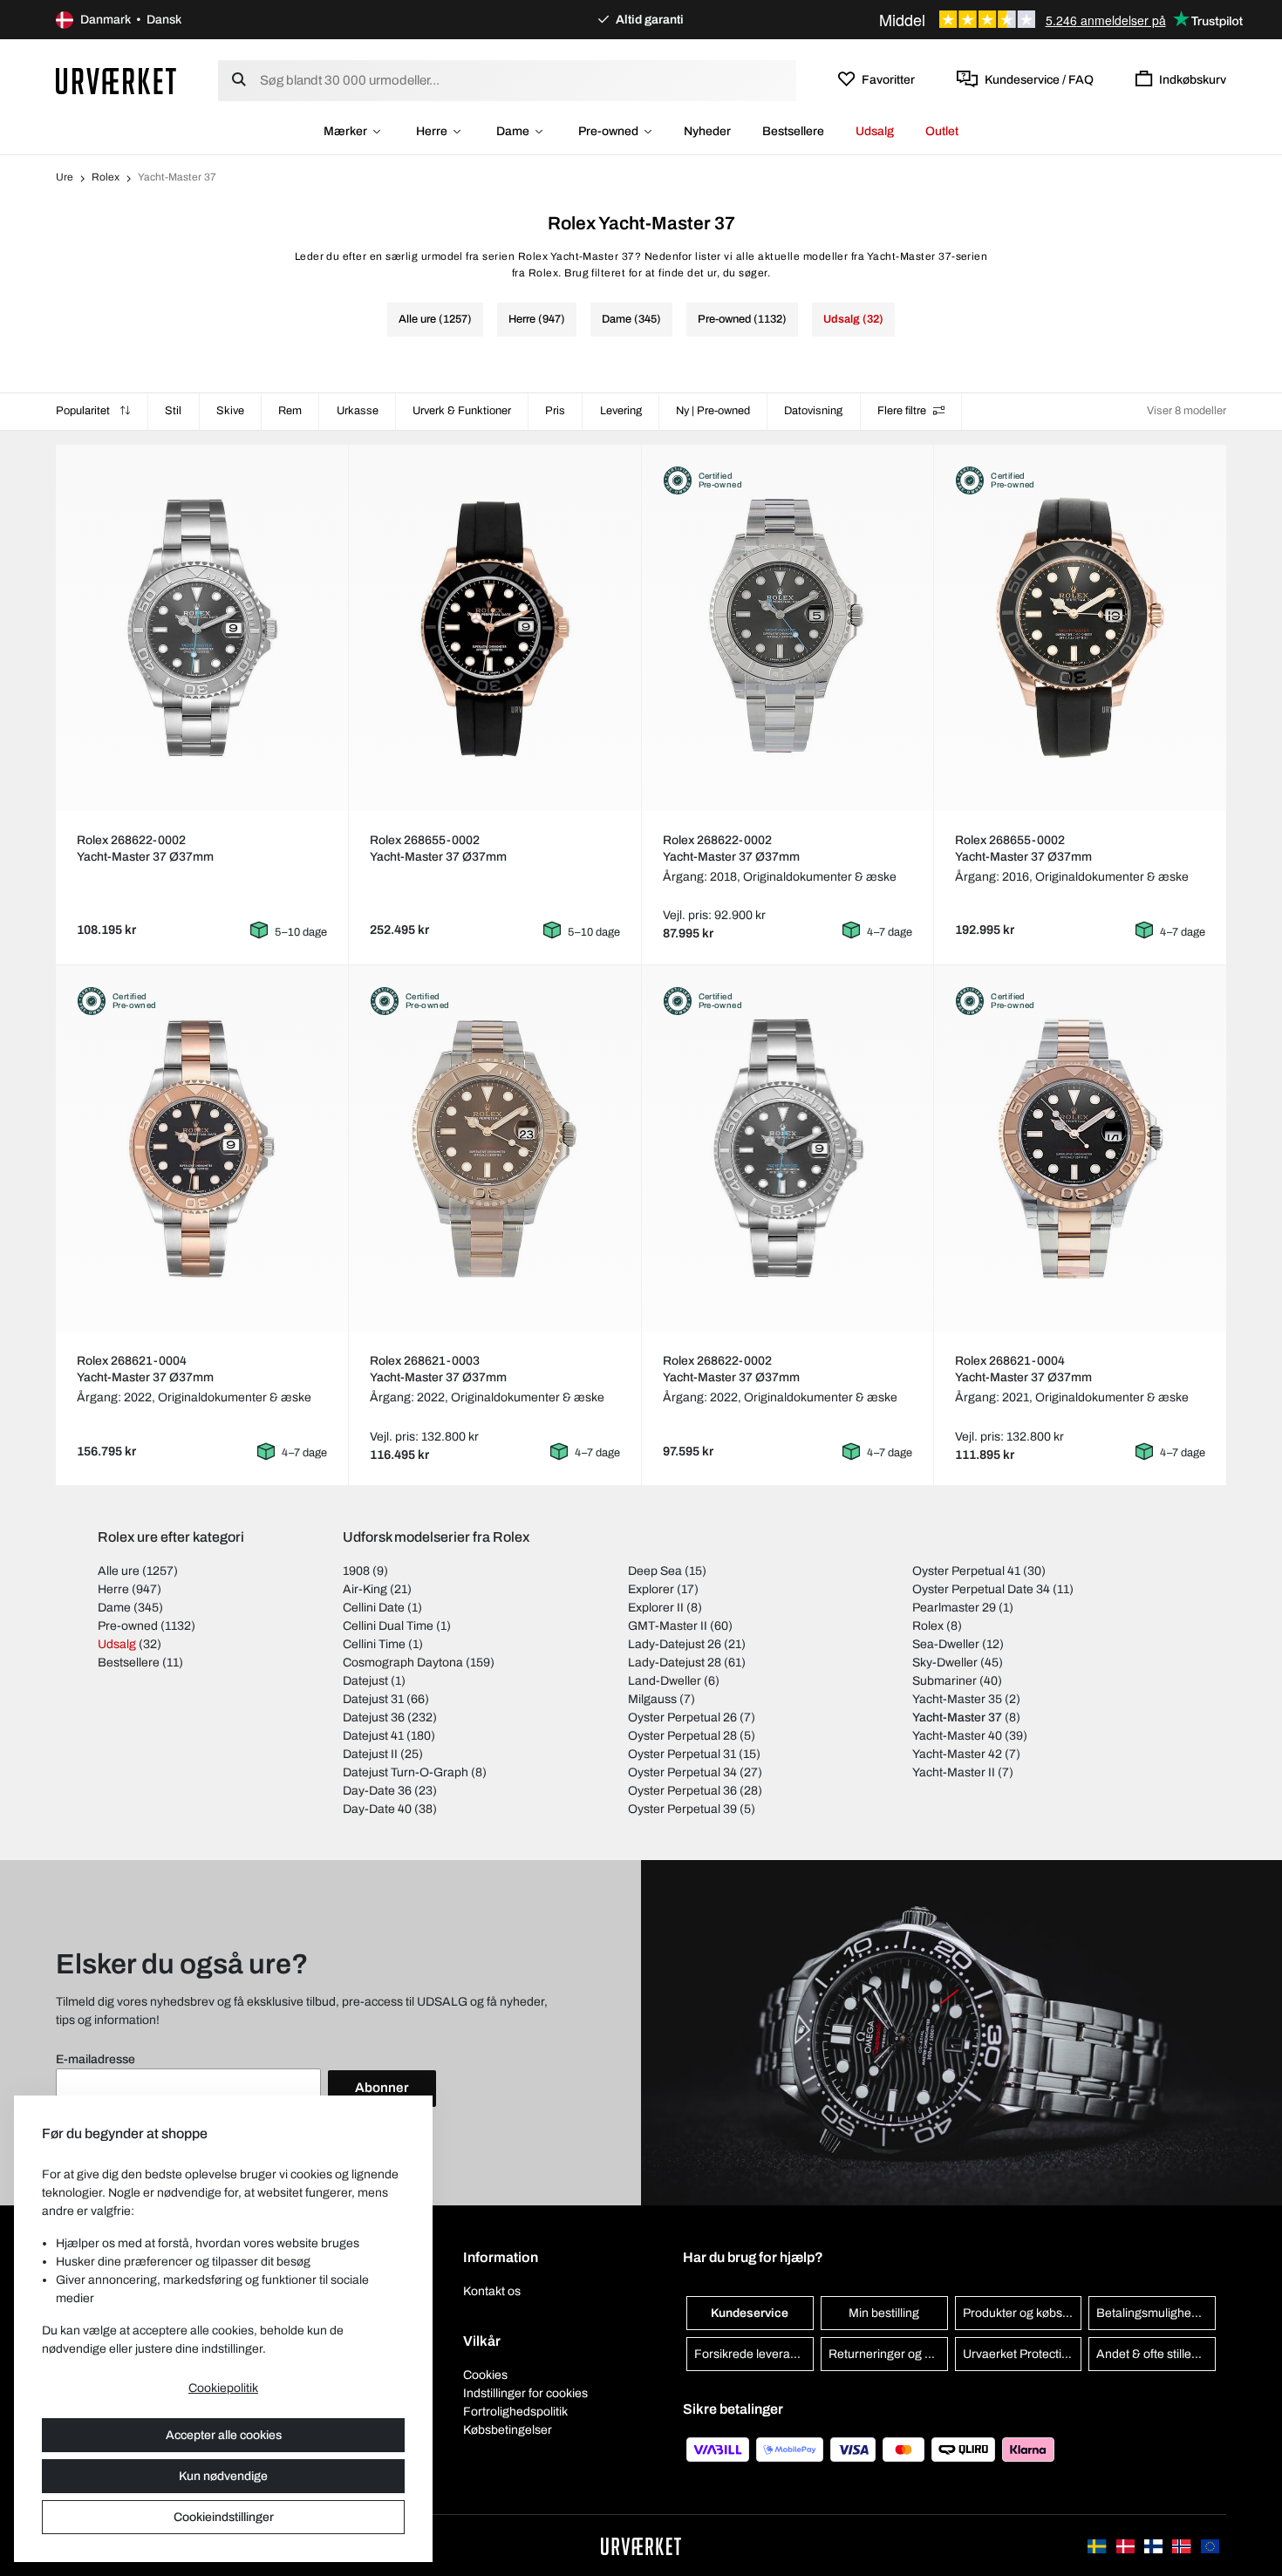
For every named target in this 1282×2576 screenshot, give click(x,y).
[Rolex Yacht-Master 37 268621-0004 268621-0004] (201, 1148)
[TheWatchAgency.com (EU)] (1210, 2545)
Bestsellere (793, 131)
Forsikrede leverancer (754, 2354)
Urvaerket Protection (1019, 2354)
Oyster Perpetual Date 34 (981, 1589)
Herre (432, 131)
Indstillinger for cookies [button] (525, 2393)
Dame (513, 131)
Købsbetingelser (508, 2430)
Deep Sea (655, 1571)
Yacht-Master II (954, 1772)
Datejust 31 (373, 1699)
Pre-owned (608, 131)
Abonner (382, 2088)
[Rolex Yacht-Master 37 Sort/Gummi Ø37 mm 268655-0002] (494, 628)
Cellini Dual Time (388, 1626)
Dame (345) (631, 319)
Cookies (485, 2375)
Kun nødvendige (223, 2476)
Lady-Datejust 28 (675, 1663)
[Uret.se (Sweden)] (1098, 2545)
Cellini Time (374, 1644)
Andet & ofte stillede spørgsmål (1156, 2354)
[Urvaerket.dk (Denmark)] (1127, 2545)
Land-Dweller (665, 1681)
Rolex (106, 177)
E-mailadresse (95, 2059)
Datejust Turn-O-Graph (406, 1772)
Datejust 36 (374, 1717)
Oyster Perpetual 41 (966, 1571)
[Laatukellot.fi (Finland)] (1155, 2545)
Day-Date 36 (377, 1791)
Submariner (944, 1681)
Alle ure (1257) (435, 319)
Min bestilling (884, 2313)
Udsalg (875, 131)
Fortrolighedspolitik (515, 2412)
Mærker (345, 131)
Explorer (651, 1589)
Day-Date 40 (377, 1809)
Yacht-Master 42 (957, 1754)
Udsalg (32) (853, 319)
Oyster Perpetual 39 (682, 1809)
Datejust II (370, 1754)
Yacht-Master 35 (957, 1699)
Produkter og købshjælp (1023, 2313)
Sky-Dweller (945, 1663)
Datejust (365, 1681)
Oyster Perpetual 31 (682, 1754)
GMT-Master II (668, 1626)
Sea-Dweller (946, 1644)
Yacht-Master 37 (957, 1717)
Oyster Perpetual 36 (682, 1791)
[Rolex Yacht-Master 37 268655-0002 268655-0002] (1081, 628)
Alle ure (119, 1571)
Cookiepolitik (223, 2388)
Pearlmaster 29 (954, 1608)
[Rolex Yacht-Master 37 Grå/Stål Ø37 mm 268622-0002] (201, 628)
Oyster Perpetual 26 (682, 1717)
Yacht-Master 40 (957, 1736)
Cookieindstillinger (224, 2517)
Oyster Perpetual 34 (682, 1772)
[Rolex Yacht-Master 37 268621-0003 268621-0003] (494, 1148)
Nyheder (707, 131)
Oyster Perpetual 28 (682, 1736)
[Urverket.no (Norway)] (1183, 2545)
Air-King (365, 1589)
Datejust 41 (373, 1736)
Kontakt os (492, 2291)
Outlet (942, 131)
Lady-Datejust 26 (675, 1644)
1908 (356, 1571)
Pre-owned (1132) (742, 319)
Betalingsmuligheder (1153, 2313)
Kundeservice (750, 2313)
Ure (65, 177)
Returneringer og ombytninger (888, 2354)
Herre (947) (537, 319)
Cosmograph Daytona (403, 1663)
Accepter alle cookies (224, 2435)
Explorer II (656, 1608)
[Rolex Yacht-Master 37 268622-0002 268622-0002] (788, 628)
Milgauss (652, 1699)
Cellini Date (374, 1608)
